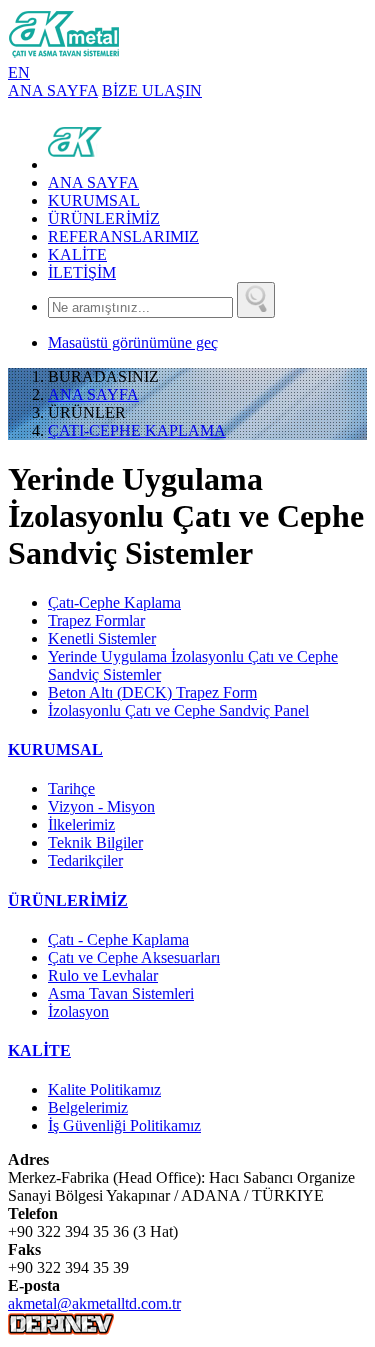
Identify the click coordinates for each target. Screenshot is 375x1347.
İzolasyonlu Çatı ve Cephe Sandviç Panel (178, 710)
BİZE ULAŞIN (152, 90)
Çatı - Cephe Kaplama (118, 939)
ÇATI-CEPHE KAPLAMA (137, 430)
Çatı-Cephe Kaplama (114, 602)
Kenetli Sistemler (102, 638)
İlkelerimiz (81, 824)
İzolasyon (78, 1011)
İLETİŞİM (82, 272)
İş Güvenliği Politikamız (124, 1125)
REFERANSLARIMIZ (123, 236)
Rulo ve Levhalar (103, 975)
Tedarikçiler (85, 860)
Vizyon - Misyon (101, 806)
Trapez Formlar (96, 620)
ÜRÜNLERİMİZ (104, 218)
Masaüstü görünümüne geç (133, 342)
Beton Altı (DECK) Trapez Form (152, 692)
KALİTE (77, 254)
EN (19, 72)
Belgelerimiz (88, 1107)
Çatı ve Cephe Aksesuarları (134, 957)
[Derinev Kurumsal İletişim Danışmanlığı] (61, 1329)
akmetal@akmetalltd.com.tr (94, 1303)
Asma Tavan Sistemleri (121, 993)
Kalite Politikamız (104, 1089)
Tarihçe (71, 788)
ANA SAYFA (53, 90)
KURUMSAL (94, 200)
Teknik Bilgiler (95, 842)
